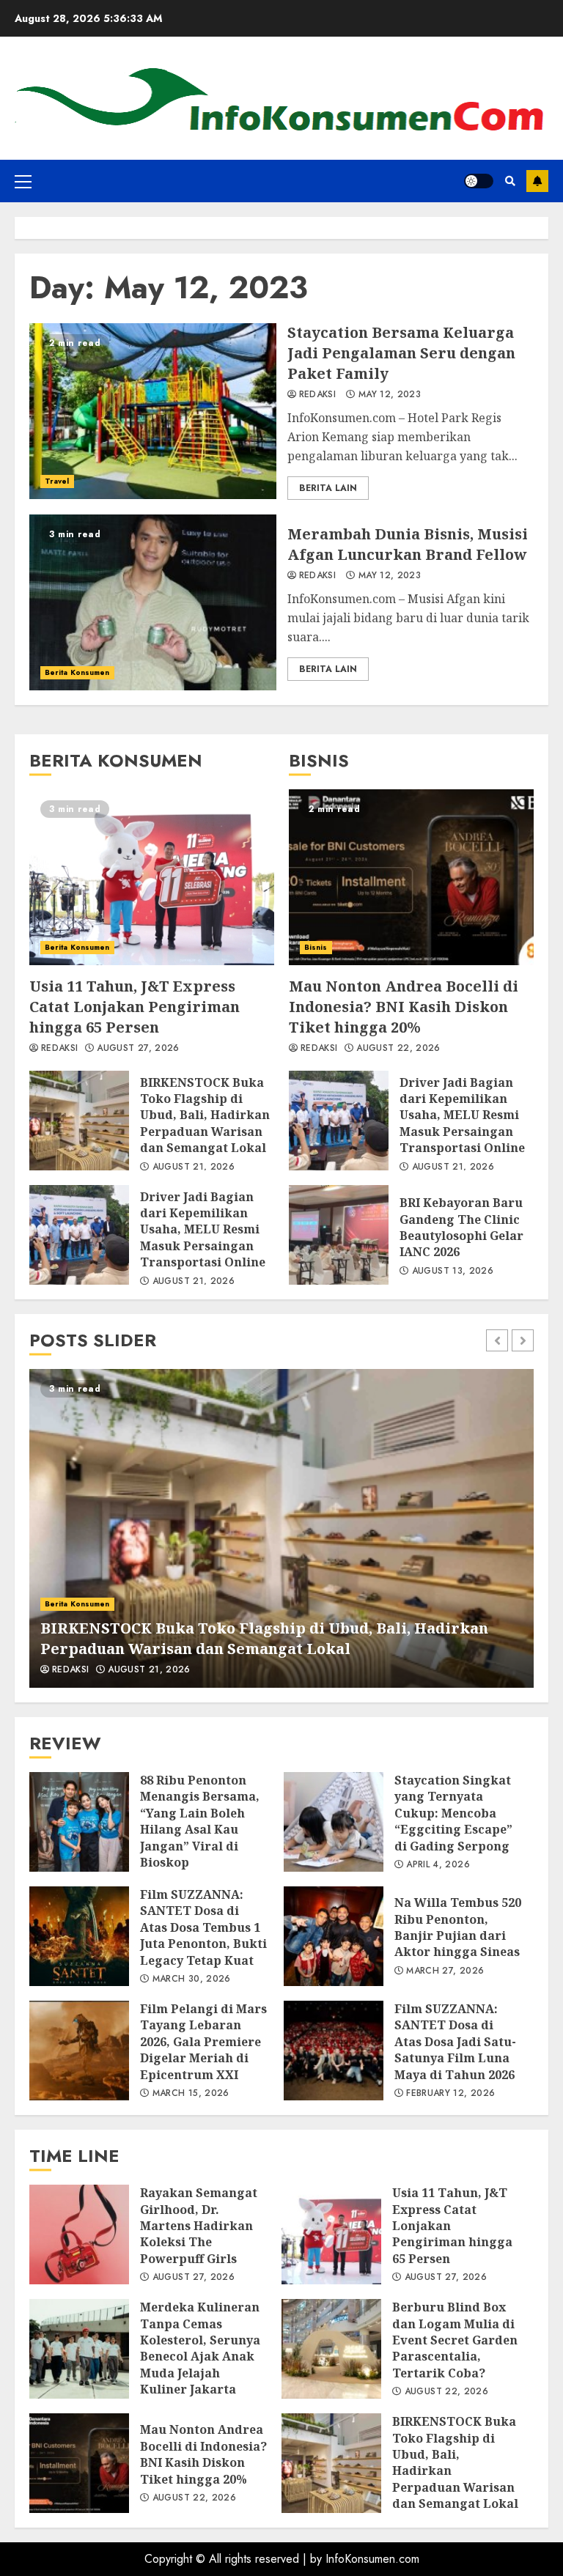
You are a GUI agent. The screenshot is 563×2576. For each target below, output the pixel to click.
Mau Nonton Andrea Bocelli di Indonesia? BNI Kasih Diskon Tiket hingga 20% (411, 877)
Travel (57, 481)
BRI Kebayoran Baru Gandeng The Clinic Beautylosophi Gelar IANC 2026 (339, 1235)
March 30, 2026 (192, 1979)
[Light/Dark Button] (479, 181)
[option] (281, 1528)
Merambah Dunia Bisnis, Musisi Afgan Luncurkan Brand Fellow (153, 602)
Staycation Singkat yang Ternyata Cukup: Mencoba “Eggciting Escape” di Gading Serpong (334, 1822)
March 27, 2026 (445, 1971)
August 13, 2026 (453, 1272)
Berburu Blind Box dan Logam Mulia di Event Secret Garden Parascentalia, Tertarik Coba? (331, 2349)
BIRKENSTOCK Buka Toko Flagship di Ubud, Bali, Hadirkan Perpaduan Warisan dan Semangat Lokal (79, 1121)
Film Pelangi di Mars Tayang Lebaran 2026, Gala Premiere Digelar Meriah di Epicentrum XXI (79, 2051)
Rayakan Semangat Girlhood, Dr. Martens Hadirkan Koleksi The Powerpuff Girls (79, 2234)
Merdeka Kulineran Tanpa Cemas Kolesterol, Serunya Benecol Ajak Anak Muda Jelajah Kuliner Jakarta (79, 2349)
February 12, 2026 (450, 2094)
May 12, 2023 (390, 395)
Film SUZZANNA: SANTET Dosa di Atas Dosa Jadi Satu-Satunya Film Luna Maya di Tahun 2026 (334, 2051)
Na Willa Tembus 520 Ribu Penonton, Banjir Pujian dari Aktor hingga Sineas (334, 1936)
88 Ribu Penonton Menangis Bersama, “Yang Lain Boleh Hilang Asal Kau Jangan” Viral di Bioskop (79, 1822)
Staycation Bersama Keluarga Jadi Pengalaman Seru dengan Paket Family (153, 411)
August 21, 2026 (194, 1167)
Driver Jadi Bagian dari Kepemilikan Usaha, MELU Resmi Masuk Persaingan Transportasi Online (79, 1235)
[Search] (510, 181)
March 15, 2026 (191, 2094)
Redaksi (318, 395)
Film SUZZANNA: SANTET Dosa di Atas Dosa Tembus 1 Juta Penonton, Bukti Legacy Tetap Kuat (79, 1936)
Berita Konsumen (77, 672)
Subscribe (537, 181)
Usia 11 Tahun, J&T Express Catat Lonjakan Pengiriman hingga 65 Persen (152, 877)
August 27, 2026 (138, 1049)
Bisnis (316, 947)
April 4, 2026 (438, 1865)
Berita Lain (328, 488)
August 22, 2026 (398, 1049)
